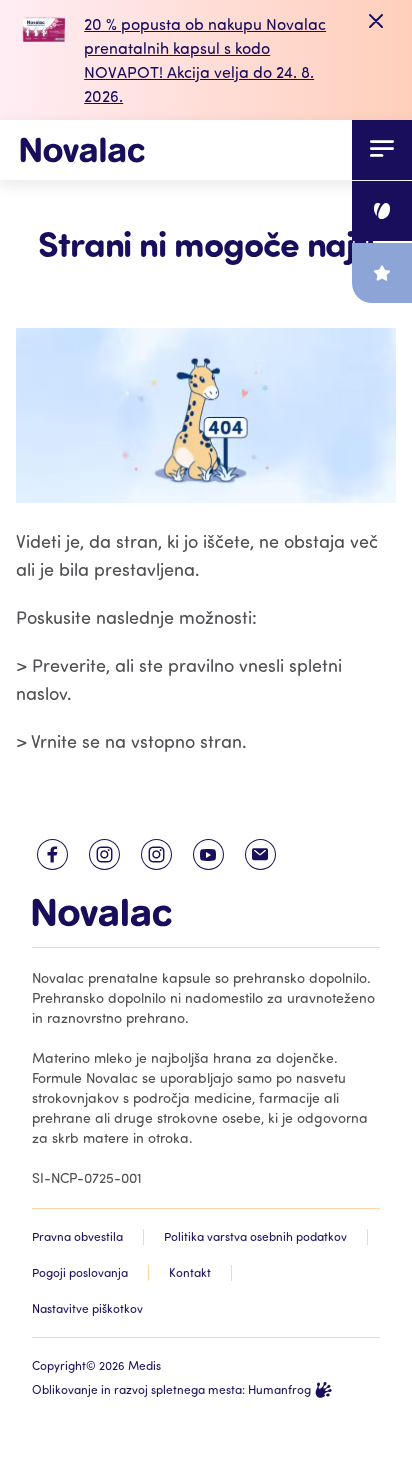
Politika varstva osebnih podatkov (255, 1236)
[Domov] (82, 150)
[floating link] (382, 211)
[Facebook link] (52, 854)
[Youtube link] (208, 854)
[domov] (102, 912)
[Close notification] (376, 22)
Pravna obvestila (77, 1236)
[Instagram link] (104, 854)
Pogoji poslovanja (80, 1272)
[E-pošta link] (260, 854)
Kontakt (190, 1272)
